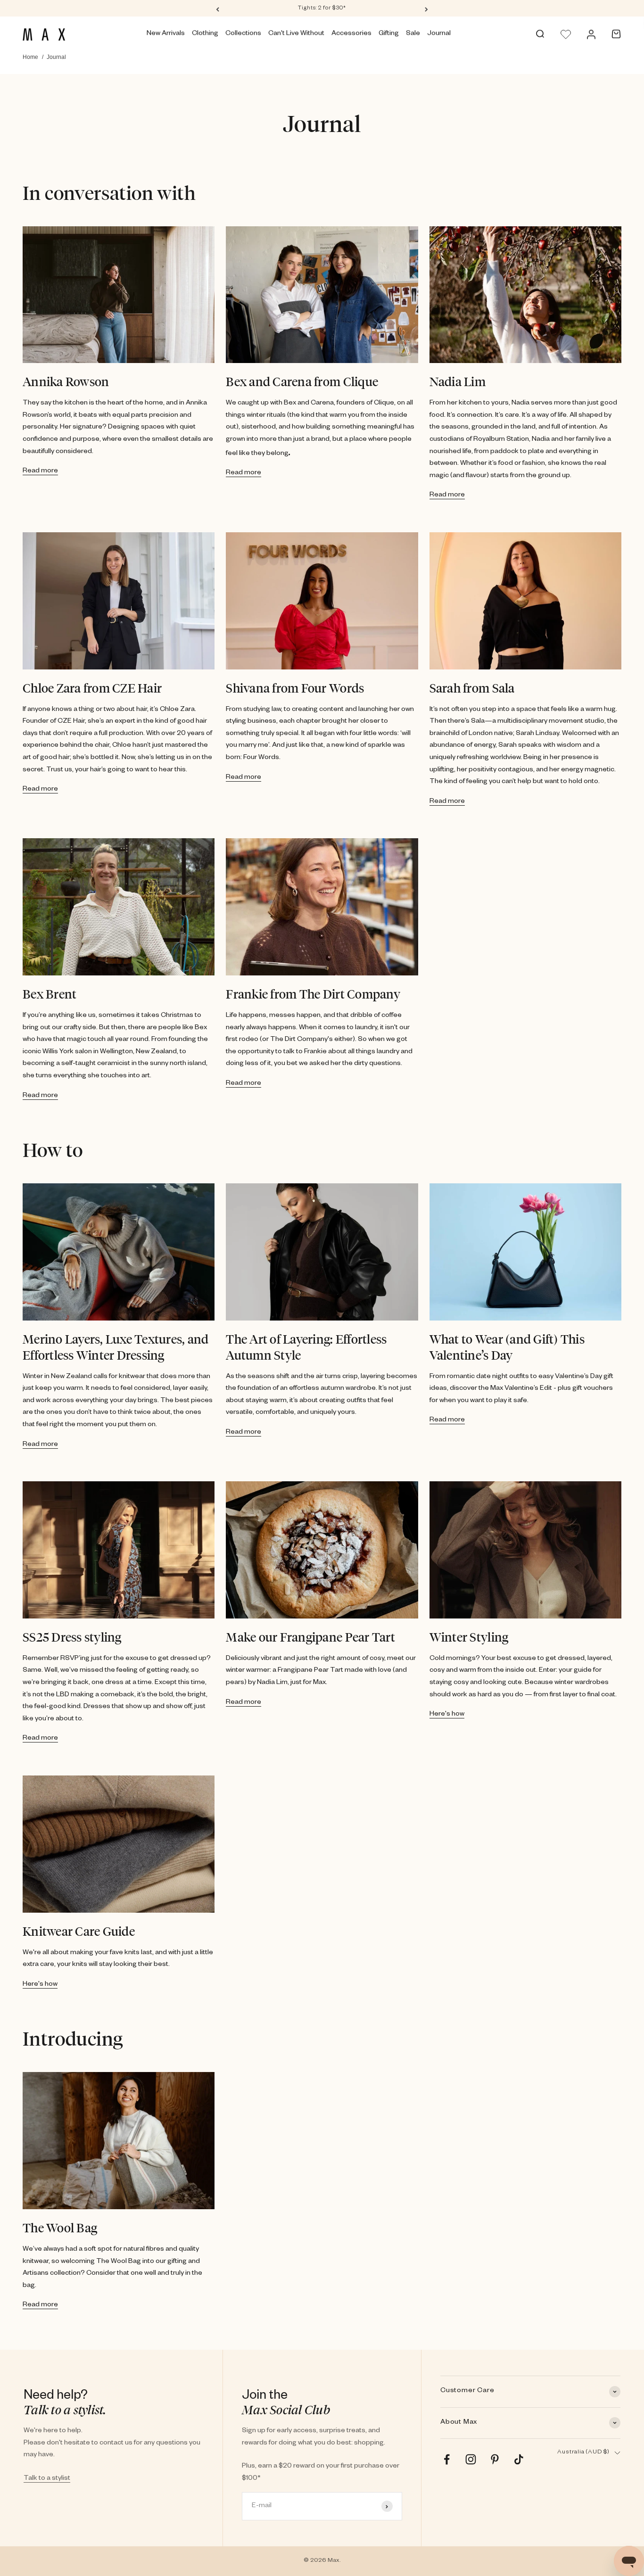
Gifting (389, 34)
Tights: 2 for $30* (322, 9)
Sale (413, 34)
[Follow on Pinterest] (495, 2459)
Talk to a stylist (47, 2479)
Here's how (447, 1715)
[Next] (426, 9)
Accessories (351, 34)
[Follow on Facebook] (447, 2459)
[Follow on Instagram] (471, 2459)
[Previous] (218, 9)
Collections (243, 34)
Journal (439, 34)
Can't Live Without (296, 34)
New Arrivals (166, 34)
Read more (40, 471)
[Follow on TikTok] (519, 2459)
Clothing (205, 34)
